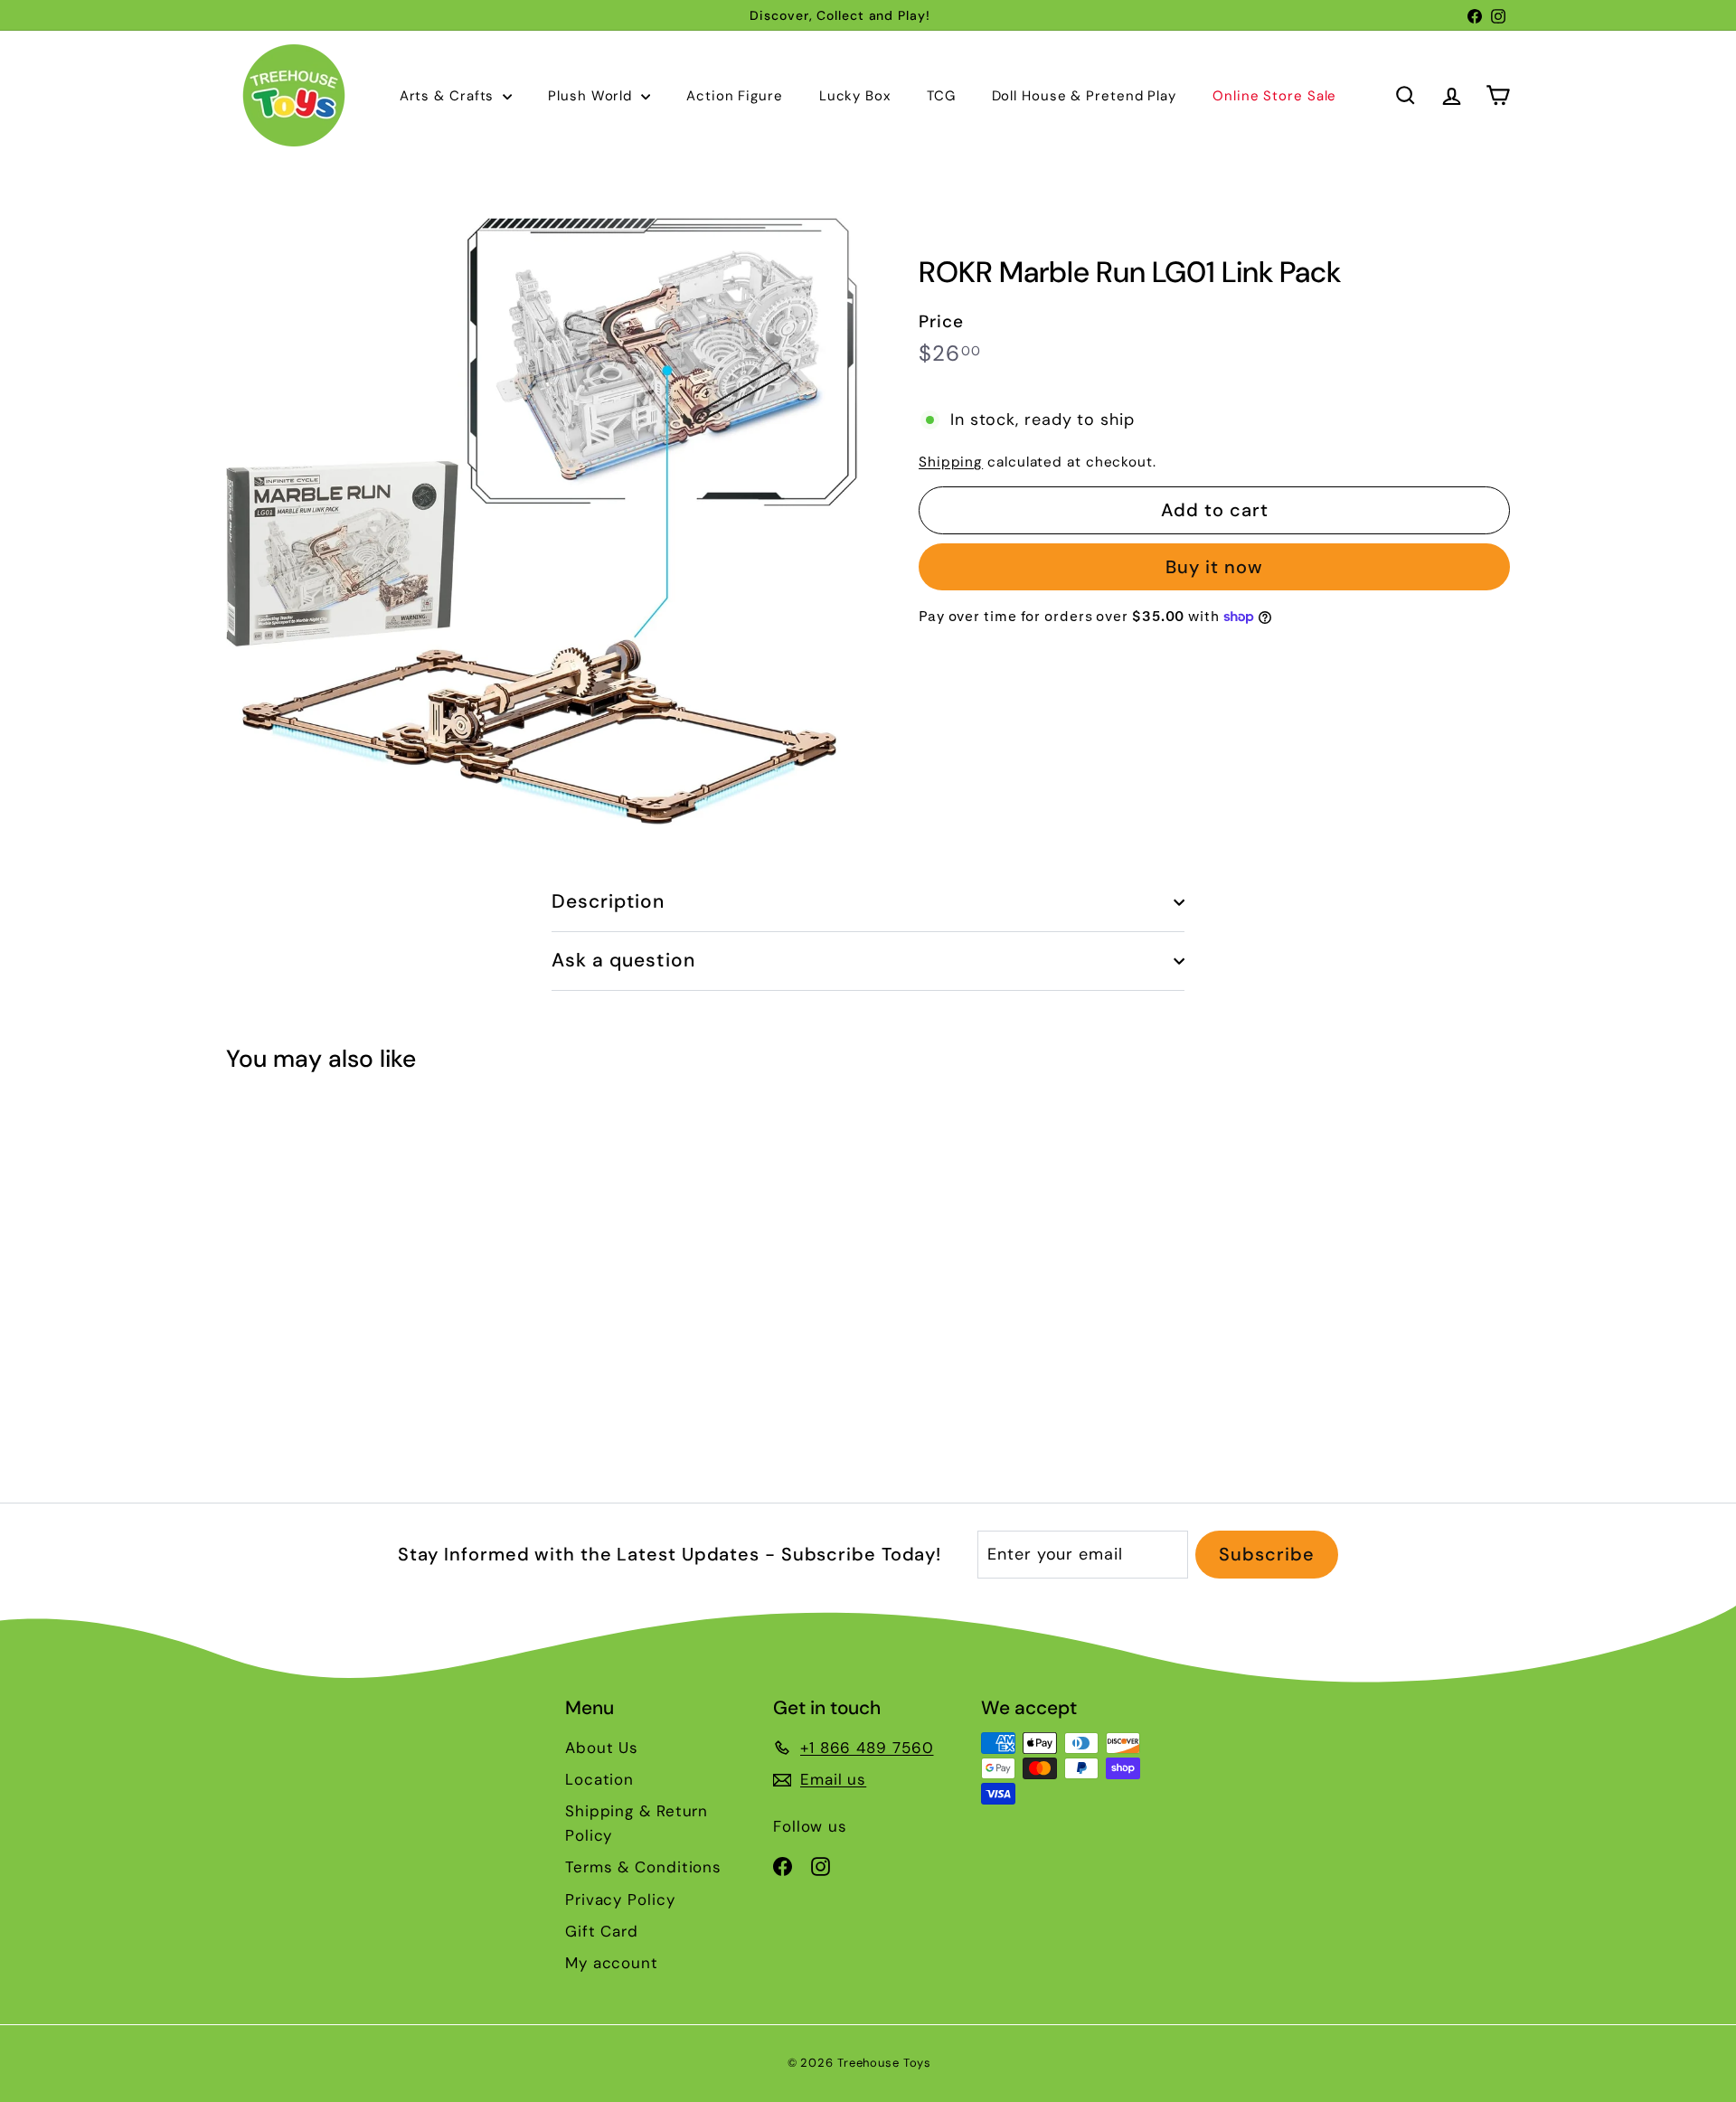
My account (612, 1963)
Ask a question (623, 960)
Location (599, 1779)
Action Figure (735, 96)
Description (609, 901)
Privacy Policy (620, 1899)
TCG (941, 96)
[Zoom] (542, 521)
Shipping (951, 462)
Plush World (592, 96)
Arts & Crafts (449, 96)
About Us (602, 1748)
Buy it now (1214, 567)
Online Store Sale (1274, 96)
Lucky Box (855, 96)
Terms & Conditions (643, 1867)
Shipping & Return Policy (637, 1823)
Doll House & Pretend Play (1085, 96)
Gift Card (602, 1931)
